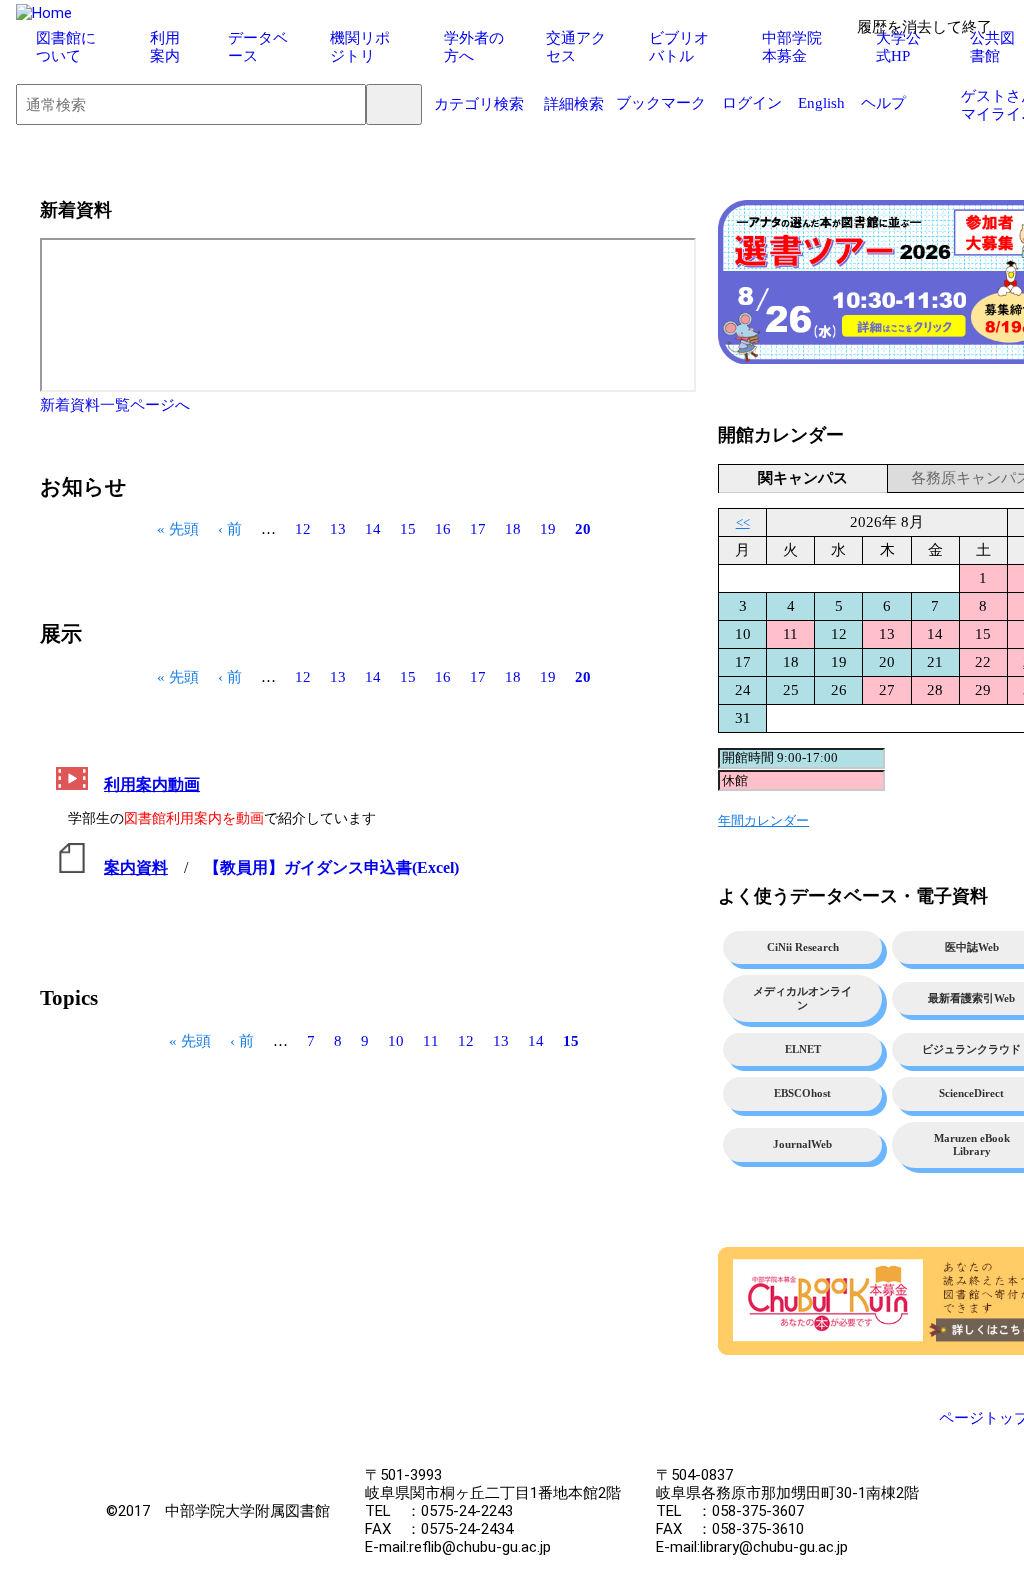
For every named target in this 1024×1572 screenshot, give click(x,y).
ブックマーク (661, 103)
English (821, 103)
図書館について (66, 47)
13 (338, 529)
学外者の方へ (474, 47)
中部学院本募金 (792, 47)
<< (743, 522)
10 (396, 1040)
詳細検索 (574, 104)
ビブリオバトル (679, 47)
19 (548, 529)
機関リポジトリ (360, 47)
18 (513, 529)
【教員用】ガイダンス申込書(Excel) (331, 867)
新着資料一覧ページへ (115, 405)
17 (478, 529)
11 (431, 1040)
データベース (258, 47)
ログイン (752, 103)
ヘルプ (883, 103)
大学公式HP (898, 47)
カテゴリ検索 (479, 104)
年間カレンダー (763, 820)
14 (373, 529)
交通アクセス (576, 47)
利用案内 (165, 47)
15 (408, 529)
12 (303, 529)
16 (443, 529)
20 (583, 529)
